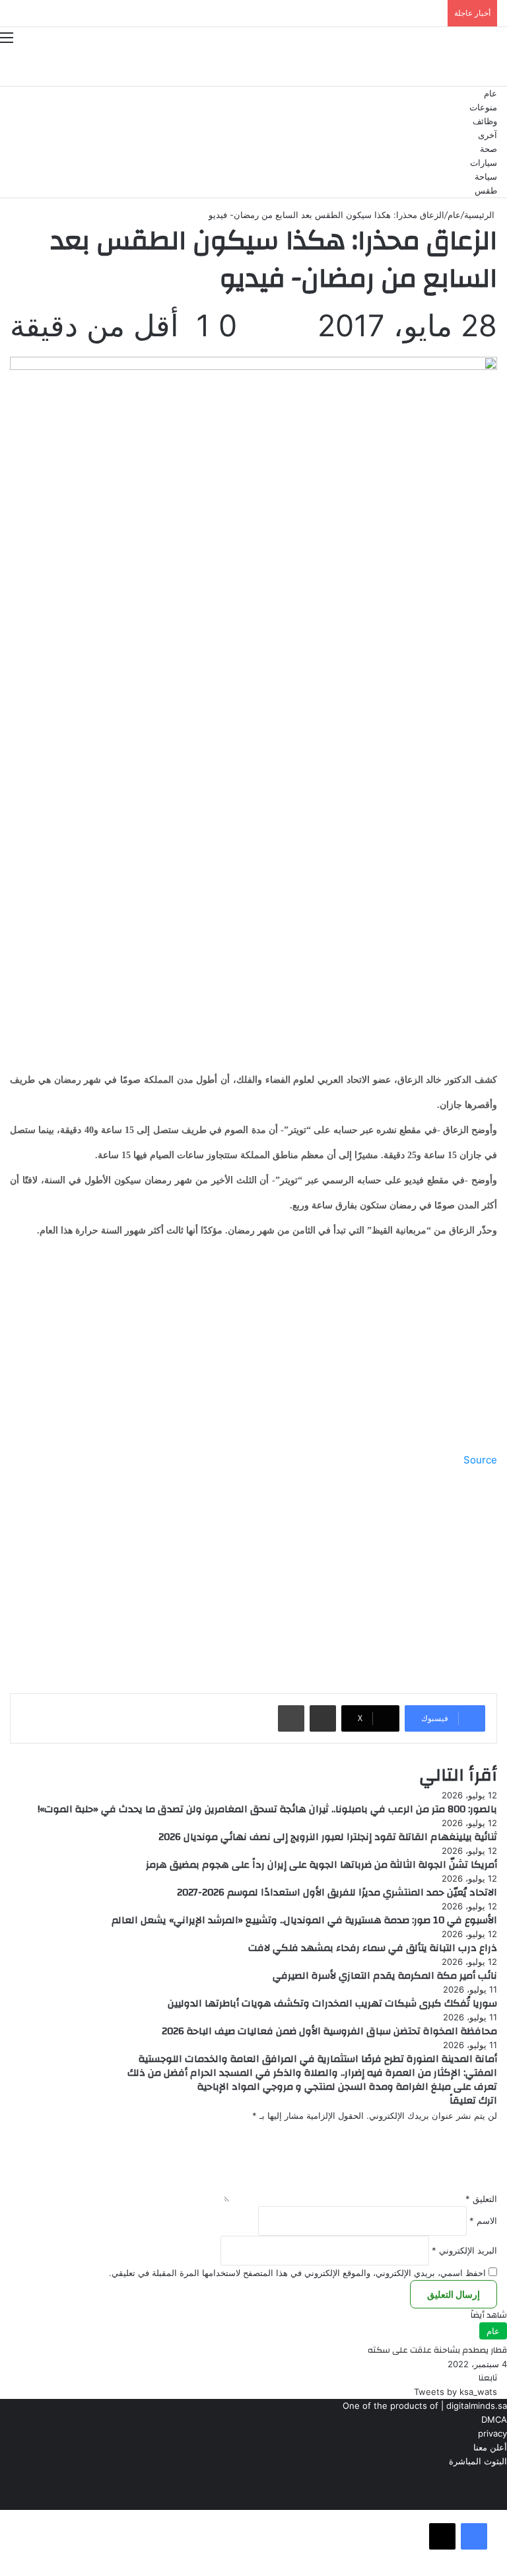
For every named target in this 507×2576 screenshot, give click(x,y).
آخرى (488, 135)
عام (490, 93)
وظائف (485, 121)
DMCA (494, 2419)
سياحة (486, 177)
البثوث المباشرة (478, 2461)
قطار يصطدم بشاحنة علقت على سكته (437, 2350)
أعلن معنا (490, 2447)
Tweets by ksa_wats (456, 2392)
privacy (492, 2433)
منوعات (483, 107)
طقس (486, 191)
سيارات (484, 163)
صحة (489, 149)
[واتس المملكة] (444, 66)
